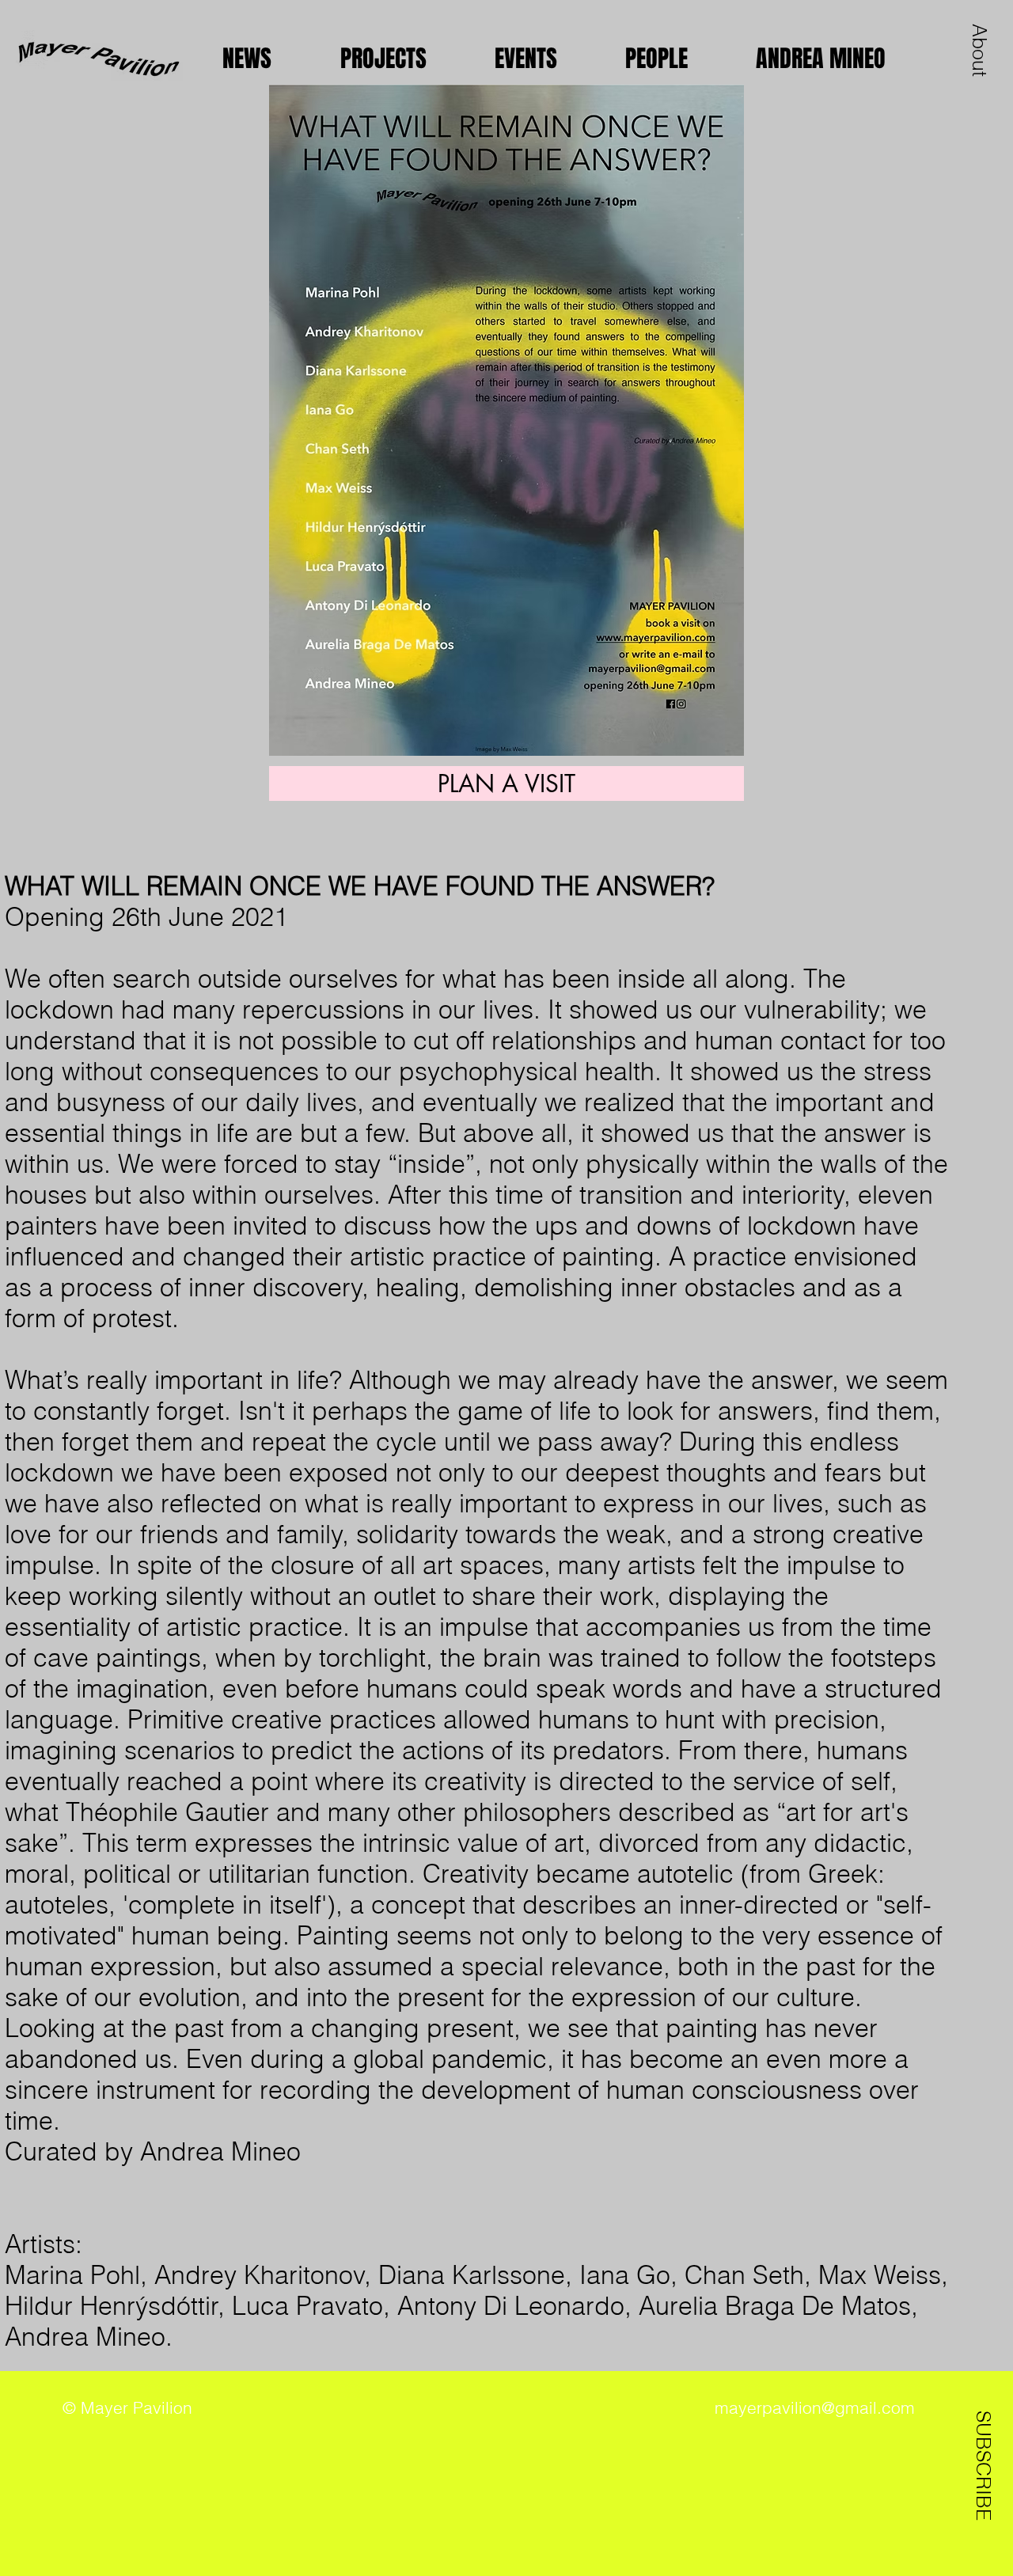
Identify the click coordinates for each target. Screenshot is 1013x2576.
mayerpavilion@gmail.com (815, 2407)
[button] (980, 50)
